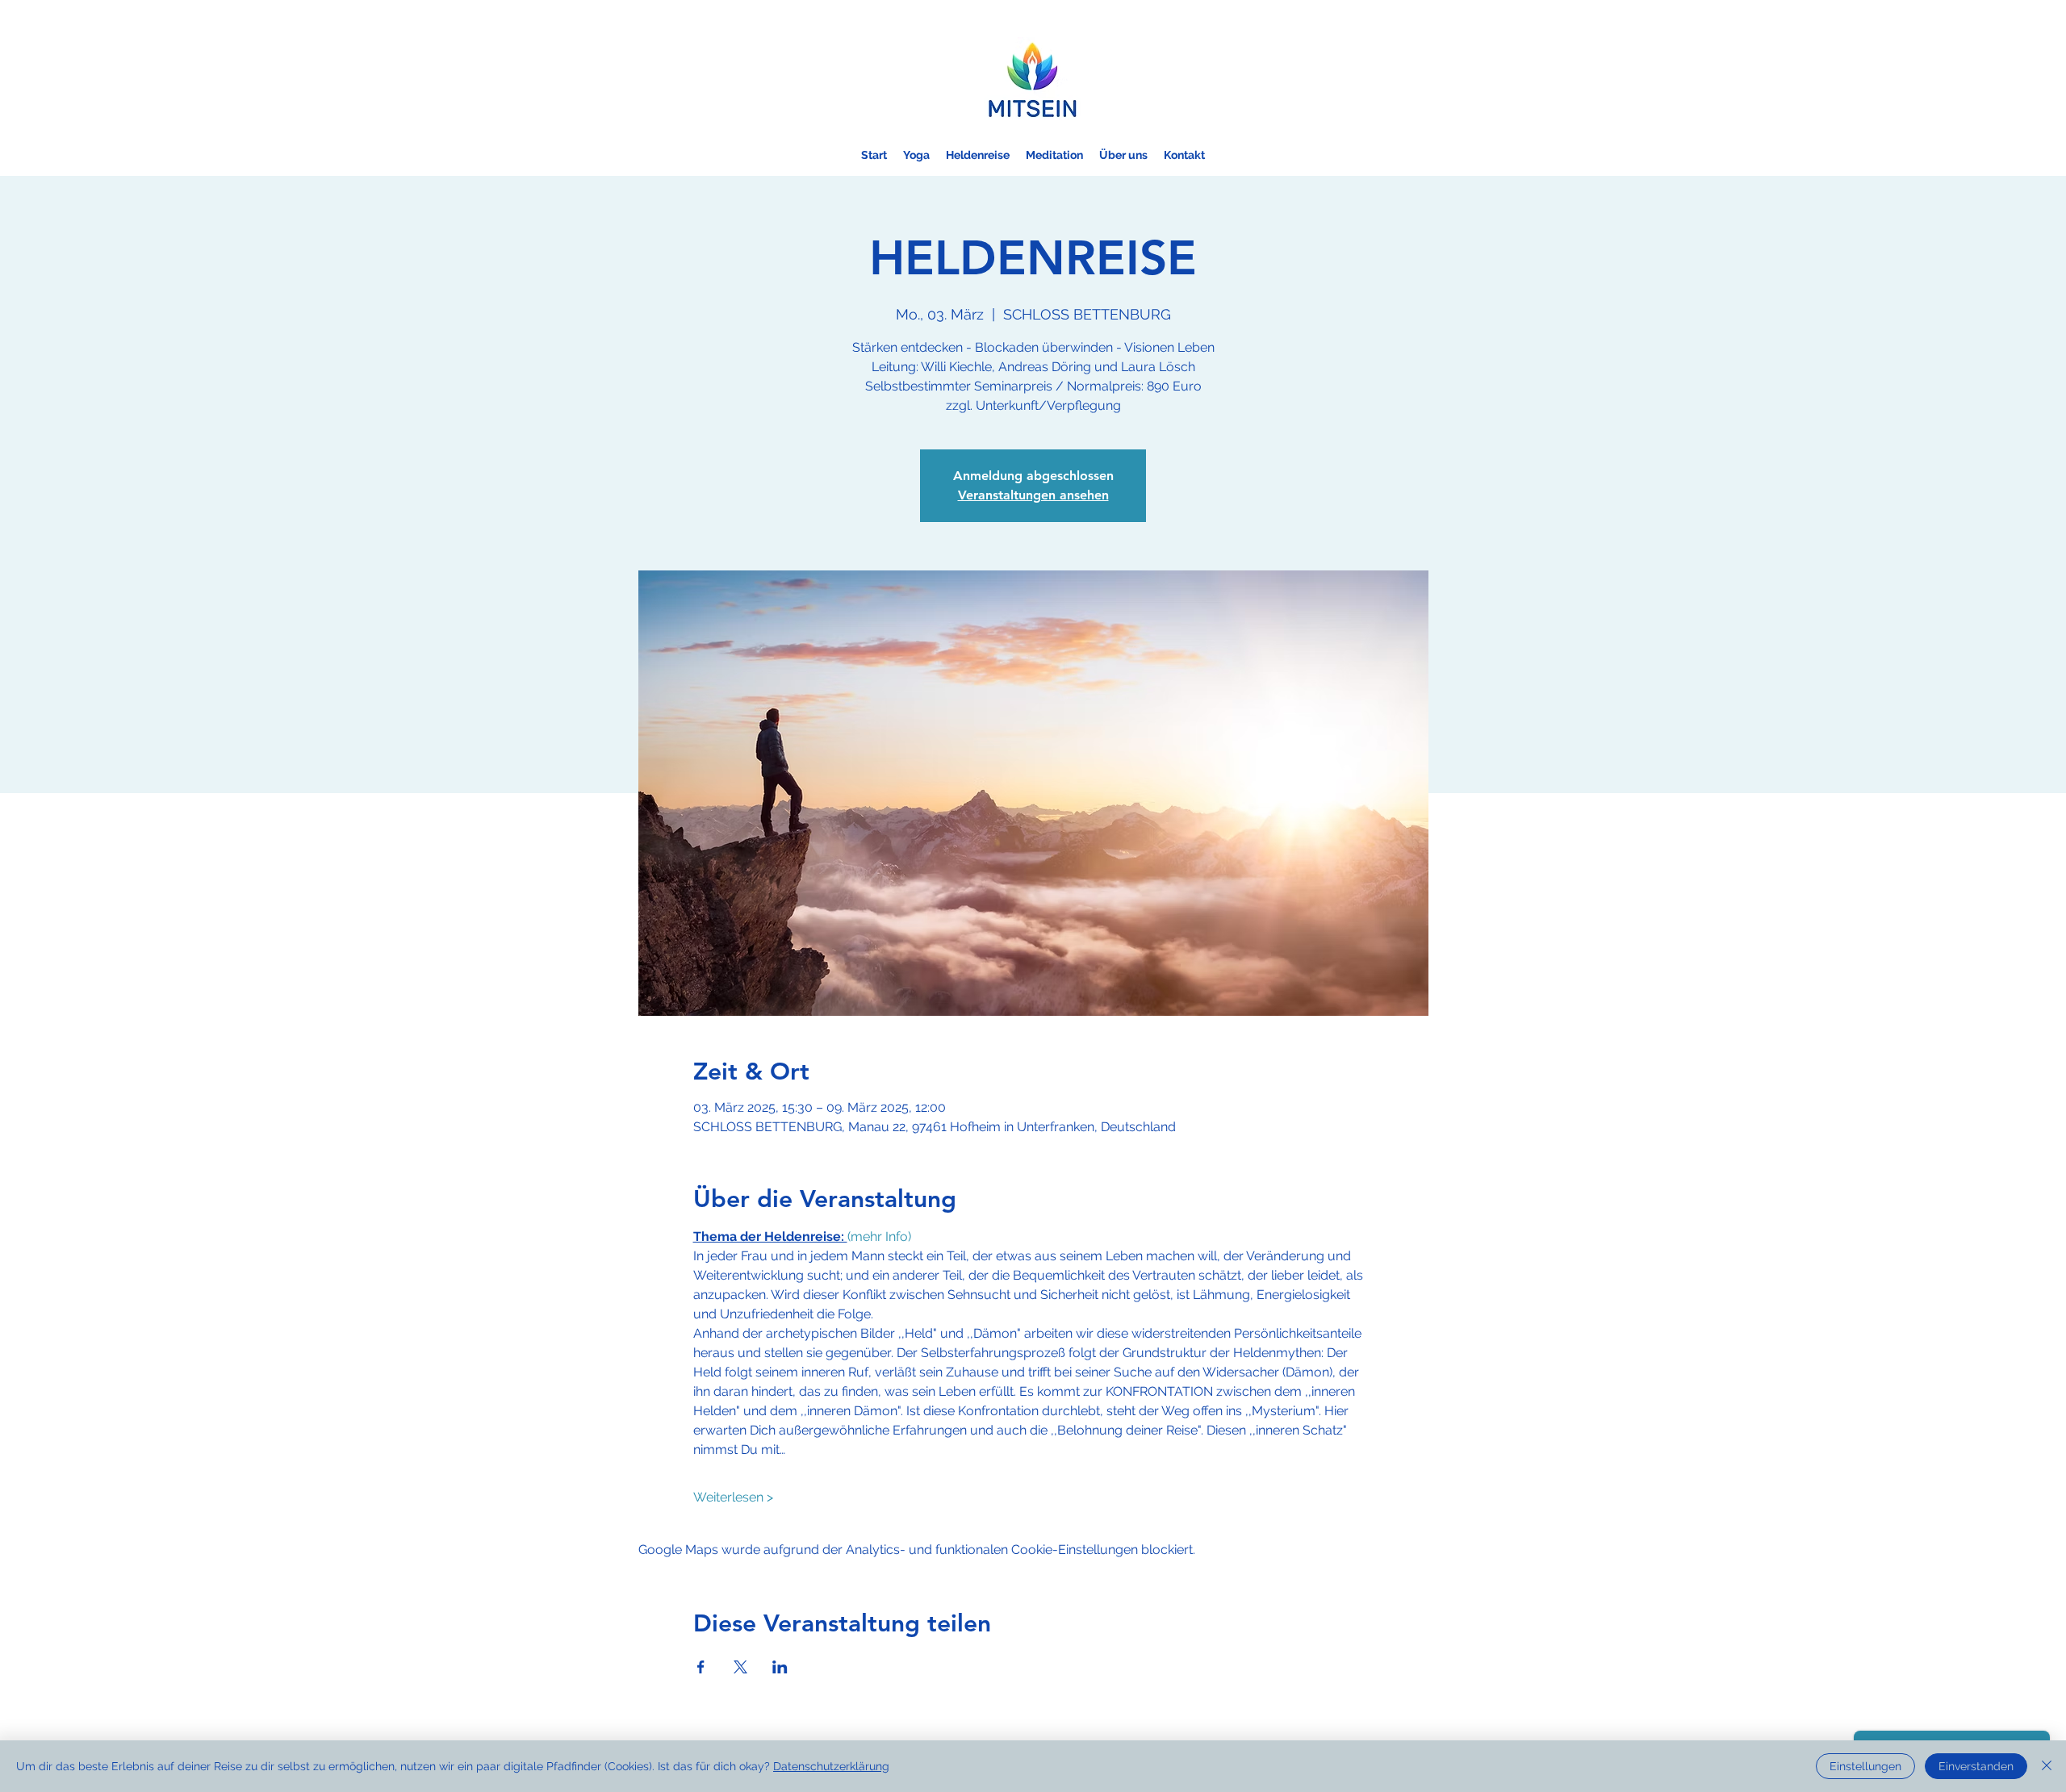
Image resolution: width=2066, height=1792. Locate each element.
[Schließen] (2047, 1766)
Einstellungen (1865, 1766)
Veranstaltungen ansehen (1033, 495)
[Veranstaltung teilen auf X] (740, 1667)
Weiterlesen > (733, 1497)
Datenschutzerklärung (831, 1766)
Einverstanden (1976, 1766)
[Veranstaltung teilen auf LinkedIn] (780, 1667)
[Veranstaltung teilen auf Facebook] (701, 1667)
